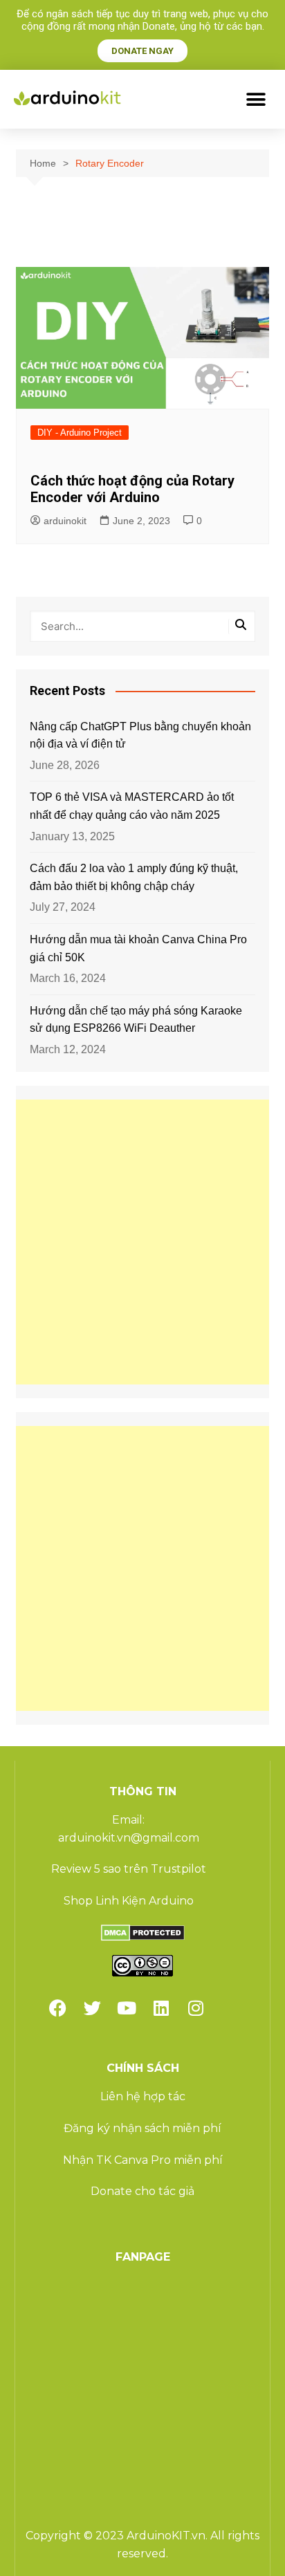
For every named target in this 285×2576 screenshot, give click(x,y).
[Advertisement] (142, 1242)
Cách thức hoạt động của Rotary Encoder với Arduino (132, 489)
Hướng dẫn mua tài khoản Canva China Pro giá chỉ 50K (138, 948)
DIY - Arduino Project (80, 433)
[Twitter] (92, 2008)
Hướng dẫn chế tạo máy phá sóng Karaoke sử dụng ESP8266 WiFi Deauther (136, 1020)
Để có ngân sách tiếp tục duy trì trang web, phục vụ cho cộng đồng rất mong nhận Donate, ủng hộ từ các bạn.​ (142, 20)
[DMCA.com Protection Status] (143, 1932)
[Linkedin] (161, 2008)
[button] (256, 99)
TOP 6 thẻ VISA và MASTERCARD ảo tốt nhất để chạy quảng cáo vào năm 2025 (132, 806)
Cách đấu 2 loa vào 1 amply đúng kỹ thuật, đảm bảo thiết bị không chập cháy (134, 877)
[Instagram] (196, 2008)
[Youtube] (127, 2008)
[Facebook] (57, 2008)
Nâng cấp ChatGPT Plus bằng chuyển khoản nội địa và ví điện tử (140, 735)
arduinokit (65, 521)
